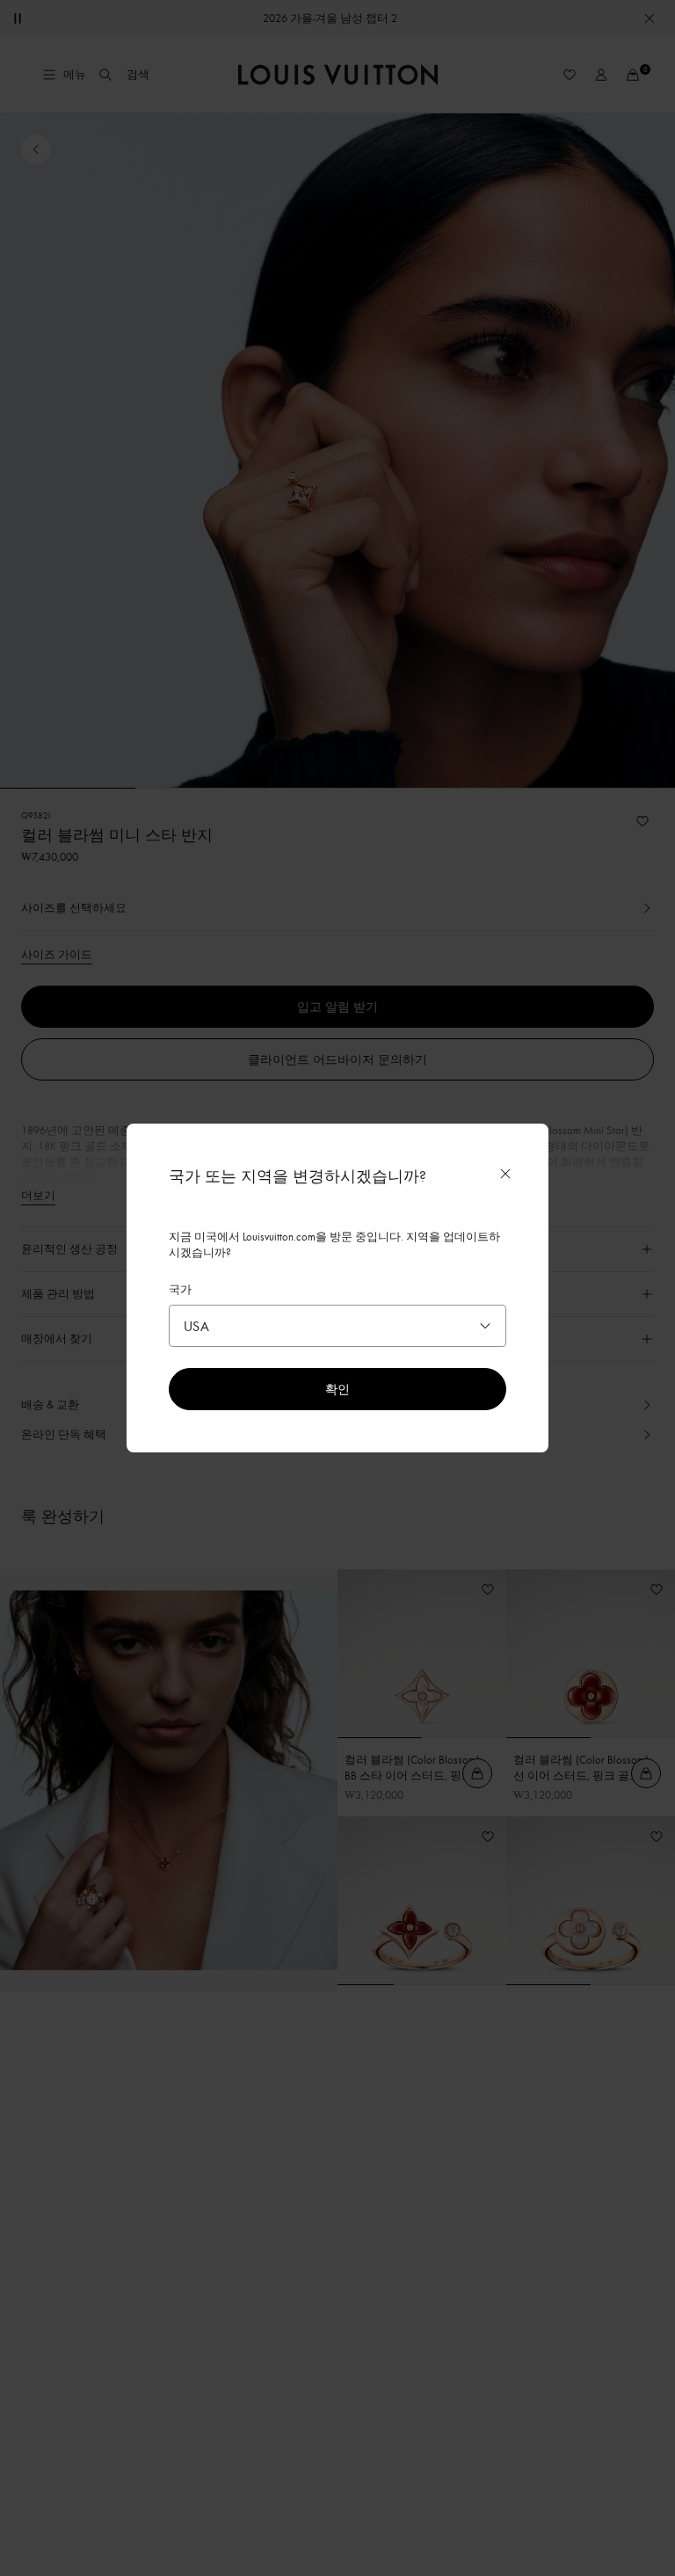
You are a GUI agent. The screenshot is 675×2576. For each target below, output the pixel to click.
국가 (180, 1289)
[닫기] (505, 1174)
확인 (337, 1389)
